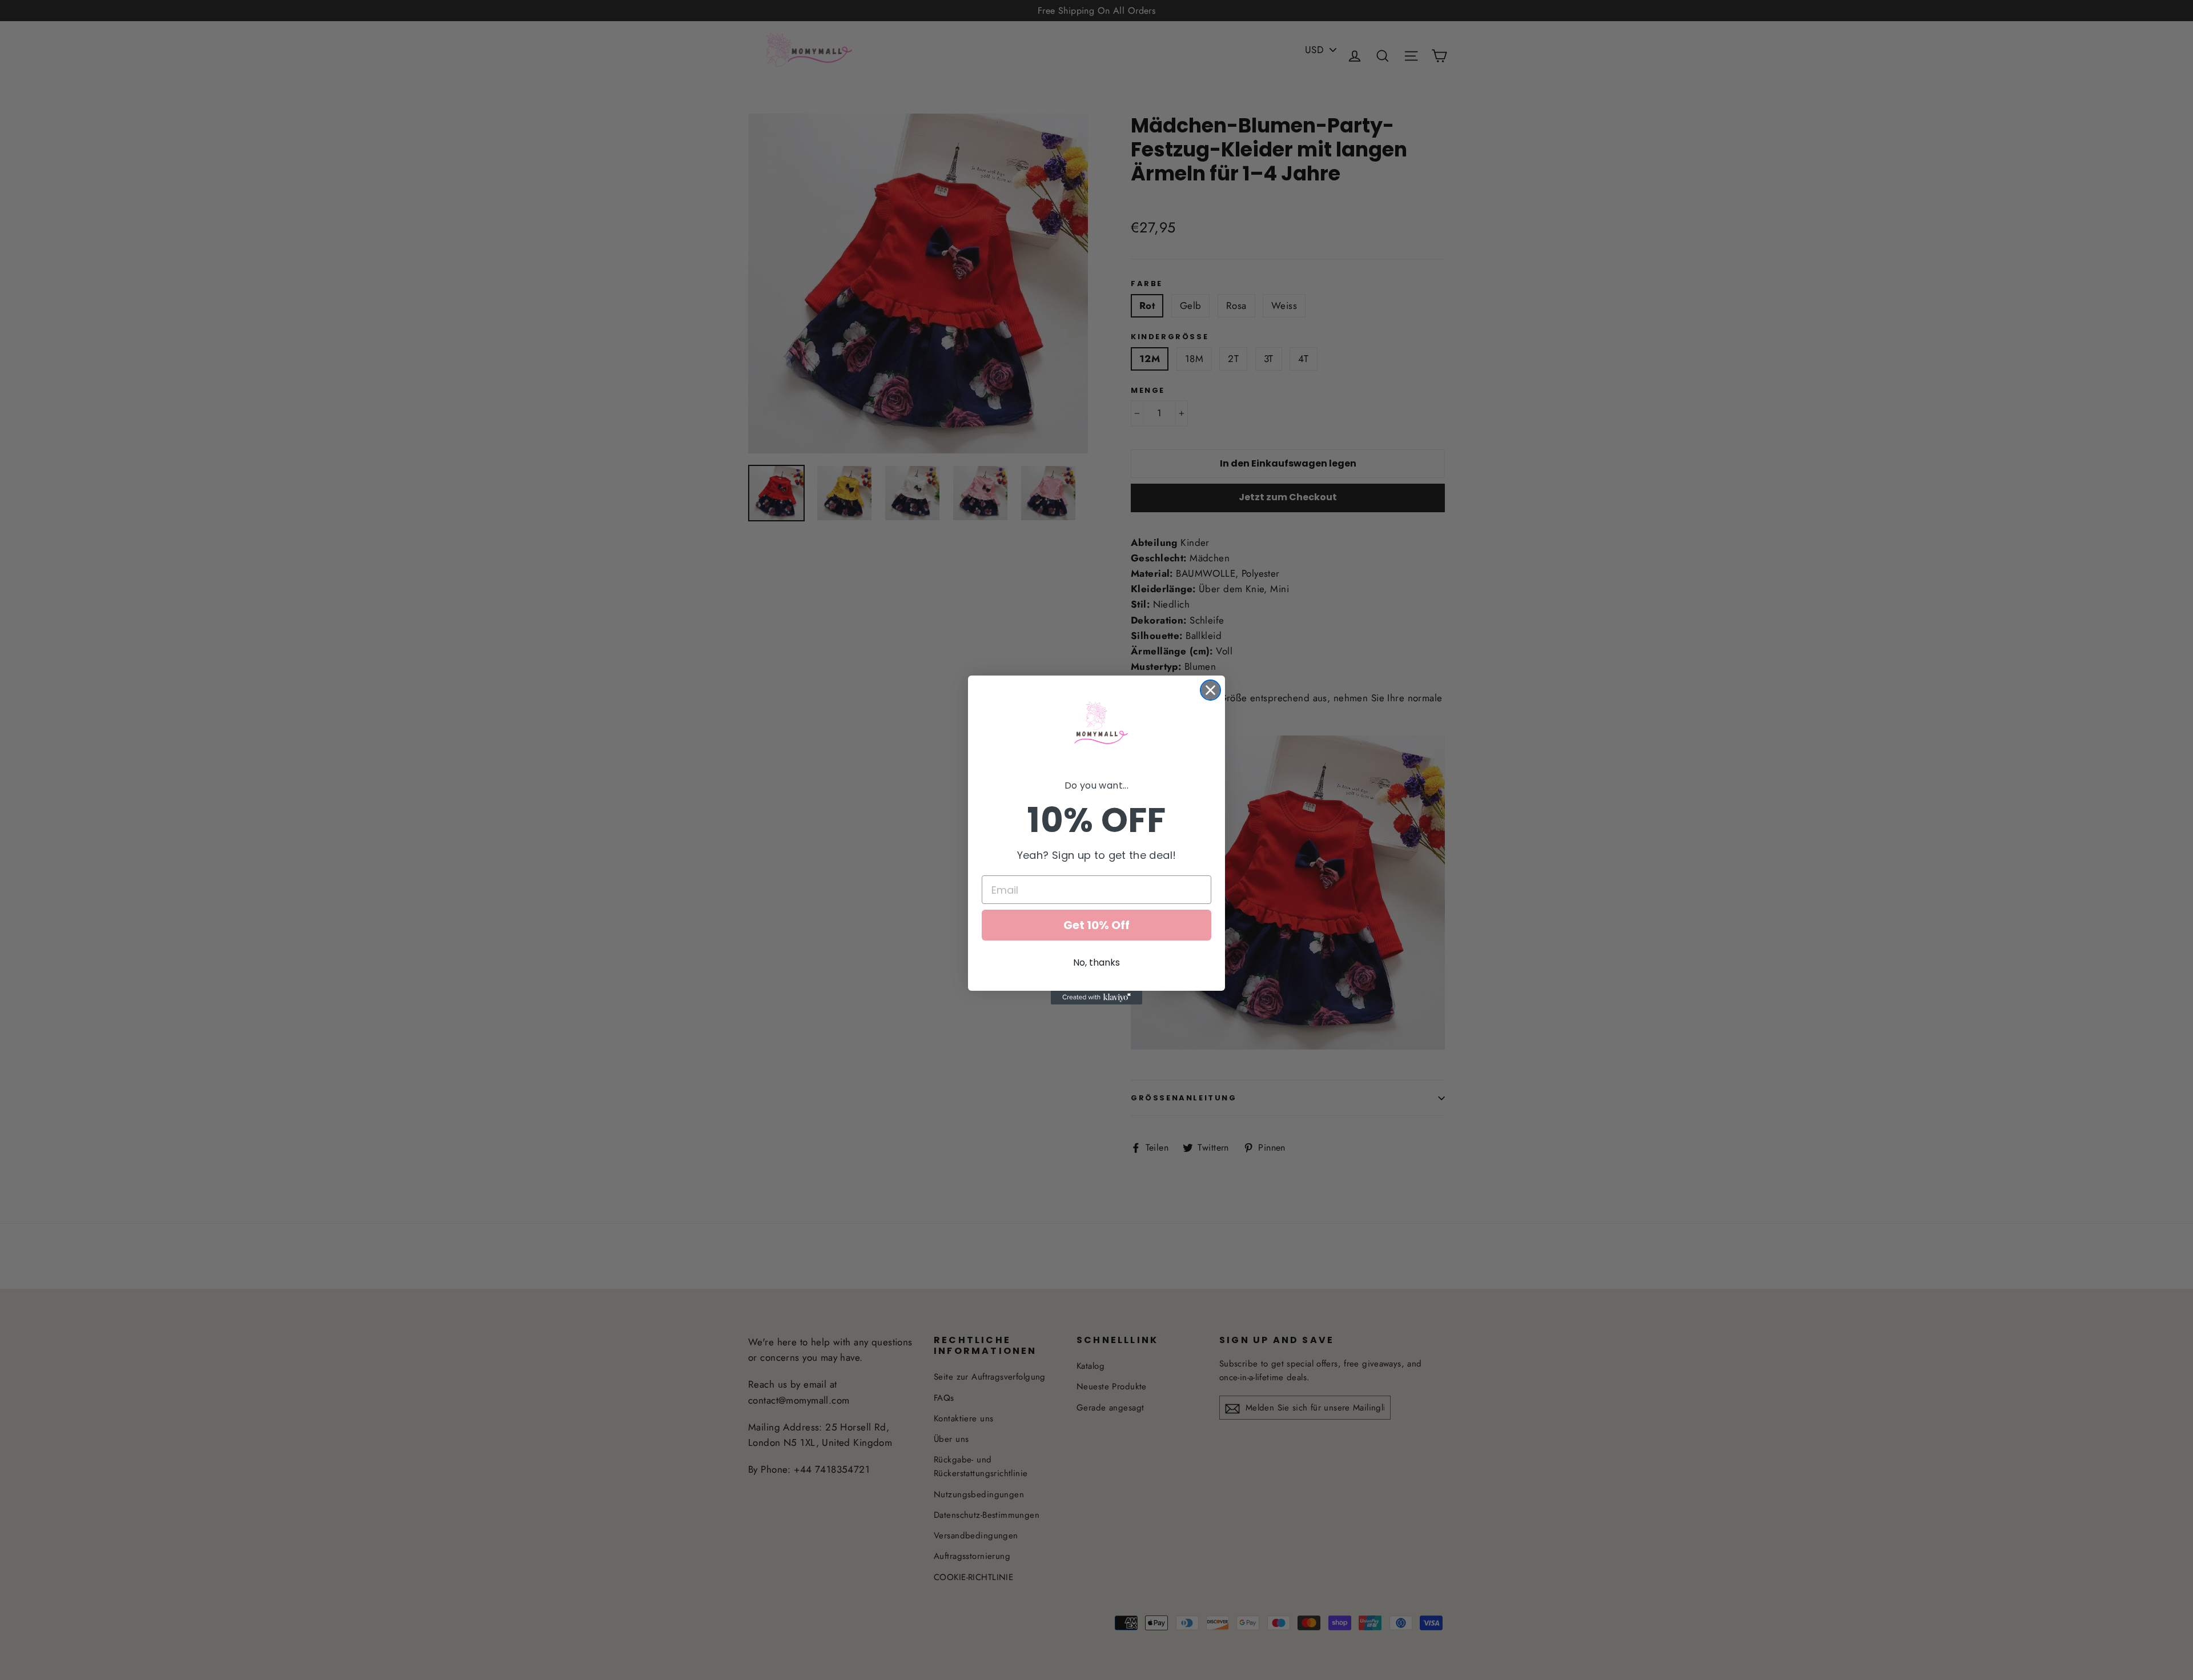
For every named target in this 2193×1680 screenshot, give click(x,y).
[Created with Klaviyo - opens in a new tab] (1096, 998)
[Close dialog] (1210, 690)
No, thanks (1096, 962)
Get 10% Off (1096, 925)
